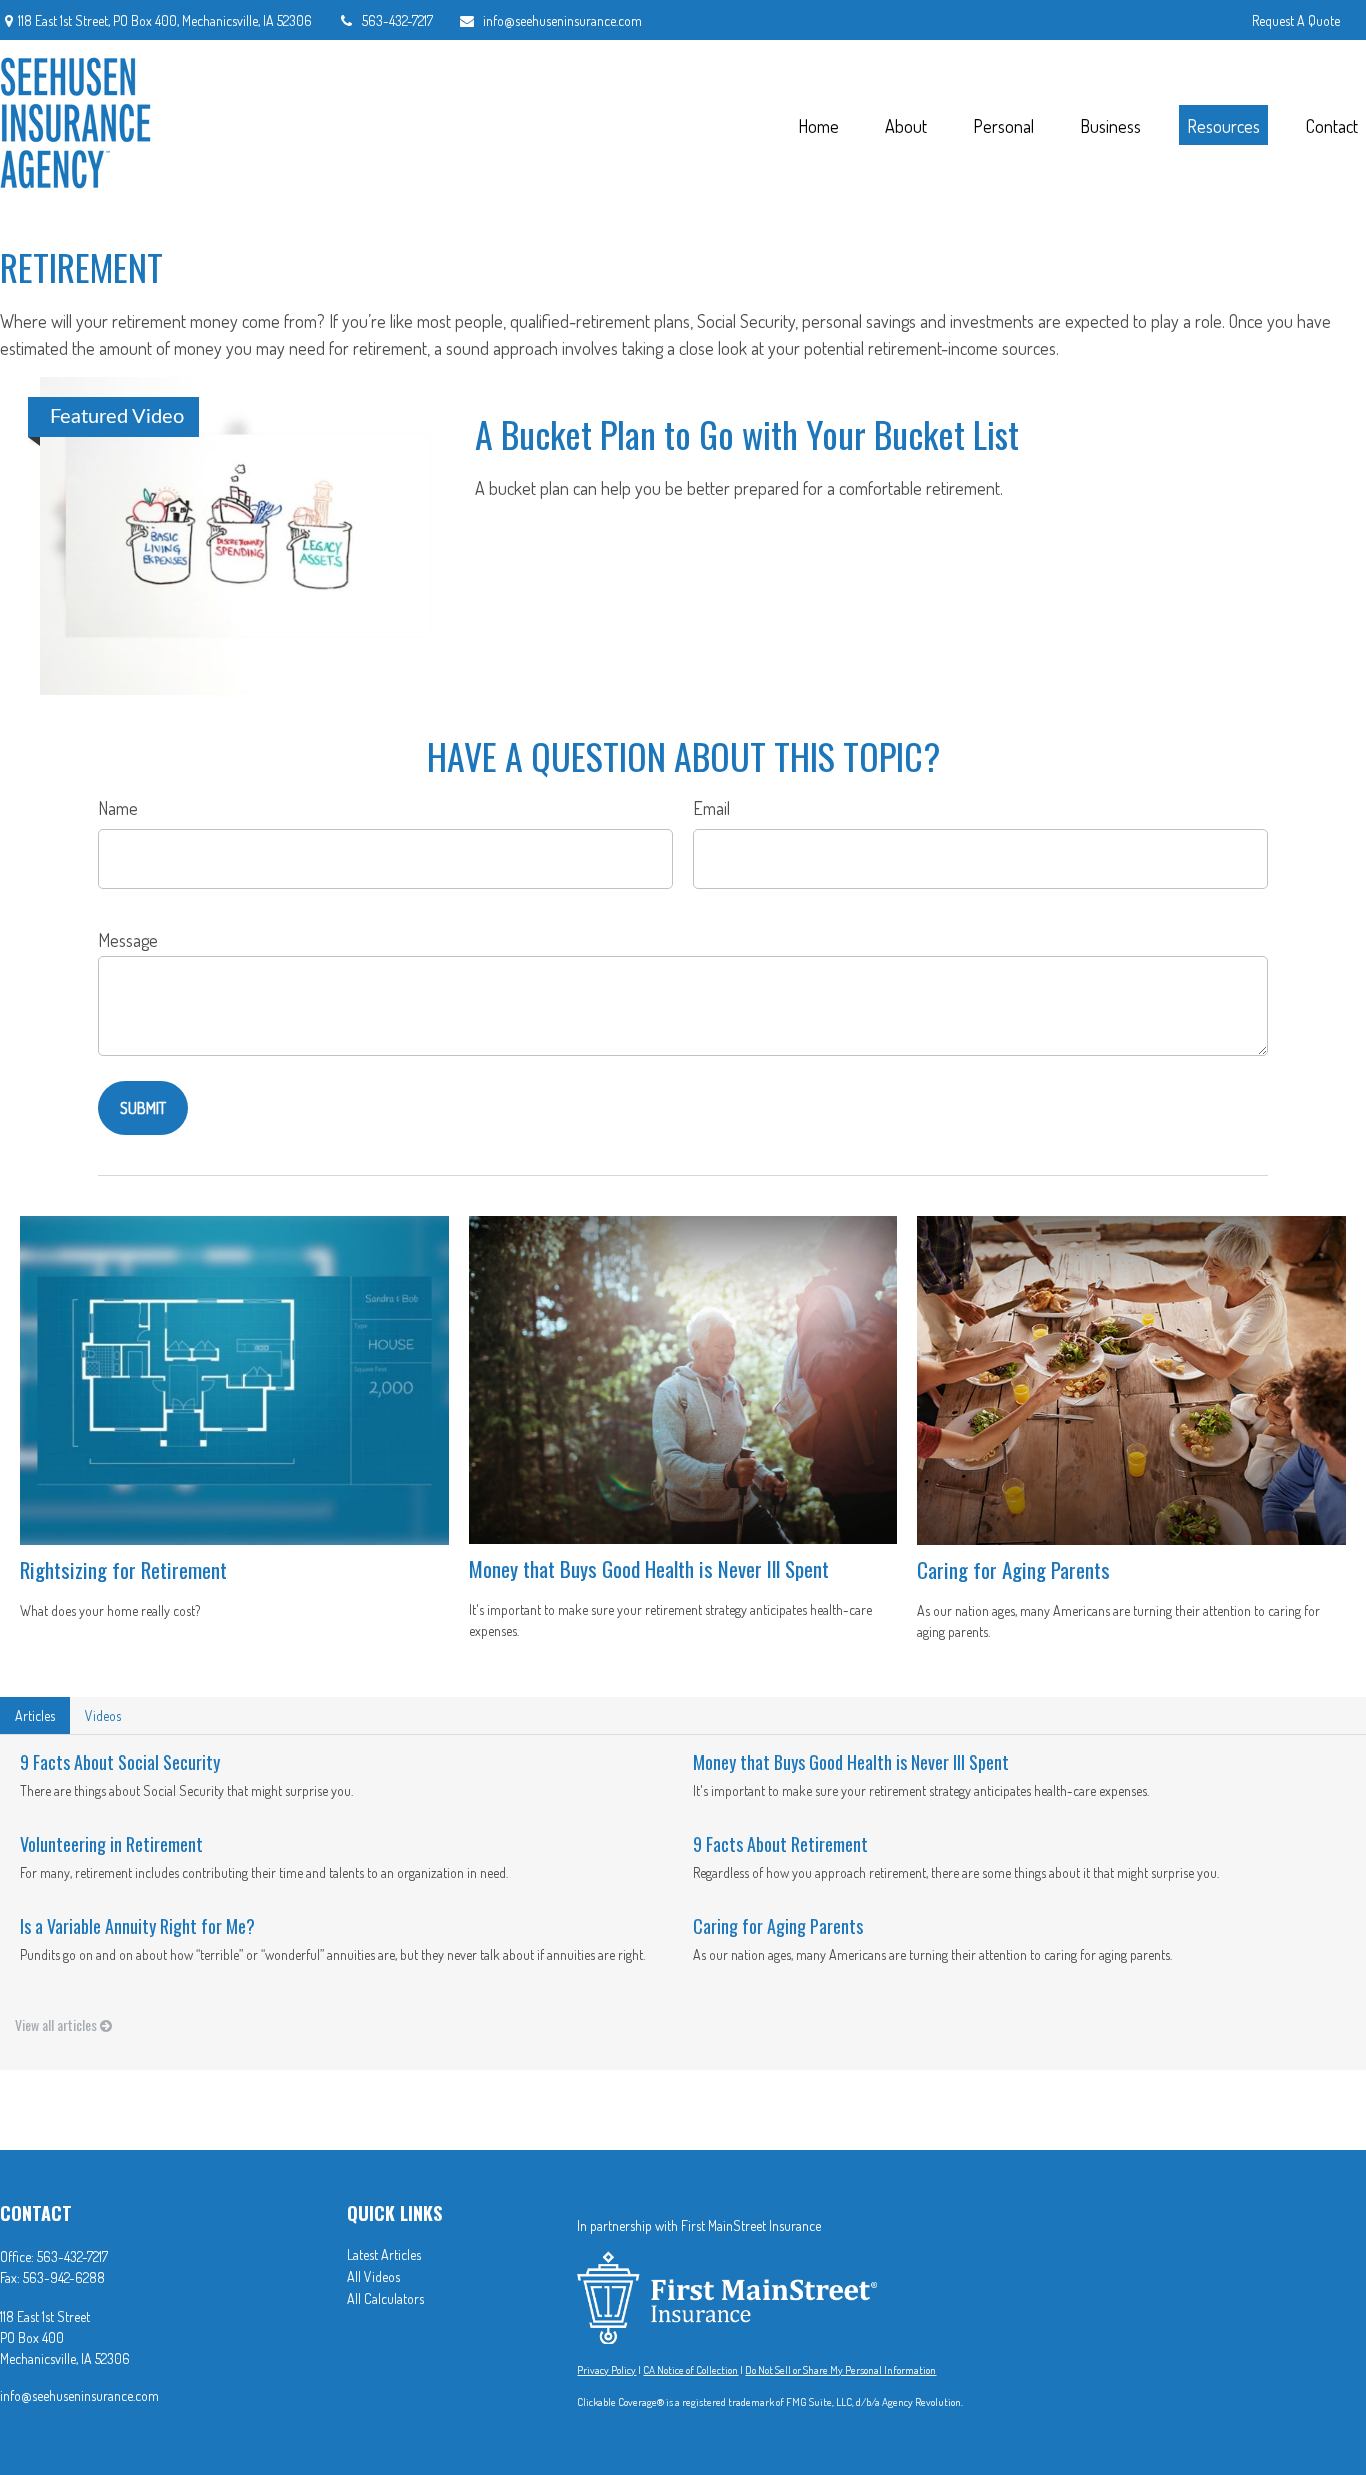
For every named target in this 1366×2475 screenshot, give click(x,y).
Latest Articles (384, 2254)
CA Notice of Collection (690, 2370)
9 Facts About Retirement (780, 1844)
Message (128, 940)
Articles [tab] (35, 1715)
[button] (818, 125)
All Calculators (385, 2298)
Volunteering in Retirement (111, 1844)
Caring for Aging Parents (1013, 1569)
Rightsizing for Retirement (123, 1569)
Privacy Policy (606, 2370)
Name (118, 808)
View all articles (57, 2024)
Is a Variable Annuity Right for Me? (137, 1926)
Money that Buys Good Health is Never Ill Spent (649, 1568)
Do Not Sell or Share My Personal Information (840, 2370)
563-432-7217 (397, 20)
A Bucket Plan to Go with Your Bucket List (747, 433)
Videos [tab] (103, 1715)
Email (711, 808)
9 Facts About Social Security (120, 1762)
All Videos (373, 2276)
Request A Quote (1296, 20)
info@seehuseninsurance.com (562, 20)
